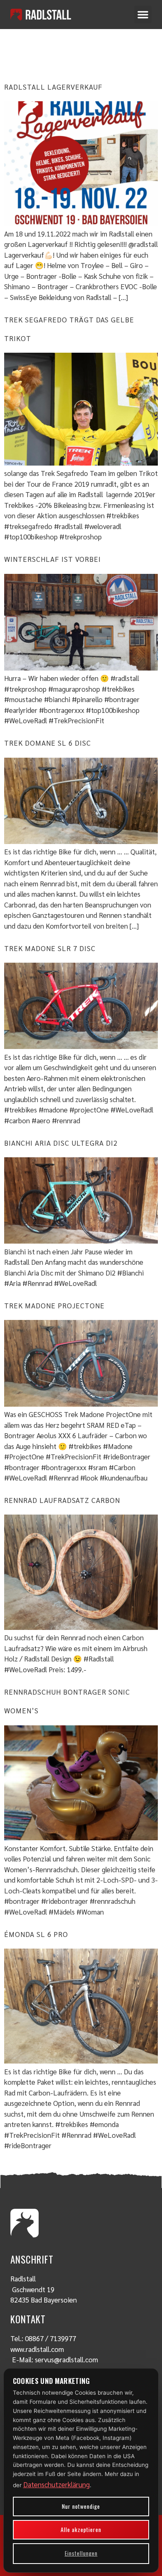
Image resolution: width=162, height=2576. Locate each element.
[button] (143, 15)
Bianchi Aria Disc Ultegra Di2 (61, 1143)
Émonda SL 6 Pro (36, 1934)
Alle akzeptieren (81, 2530)
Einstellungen (81, 2553)
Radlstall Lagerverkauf (53, 87)
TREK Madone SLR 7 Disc (50, 948)
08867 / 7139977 (50, 2338)
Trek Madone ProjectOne (54, 1305)
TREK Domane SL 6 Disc (48, 743)
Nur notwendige (81, 2506)
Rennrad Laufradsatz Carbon (62, 1500)
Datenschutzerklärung (56, 2484)
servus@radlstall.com (66, 2359)
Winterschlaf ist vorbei (53, 559)
